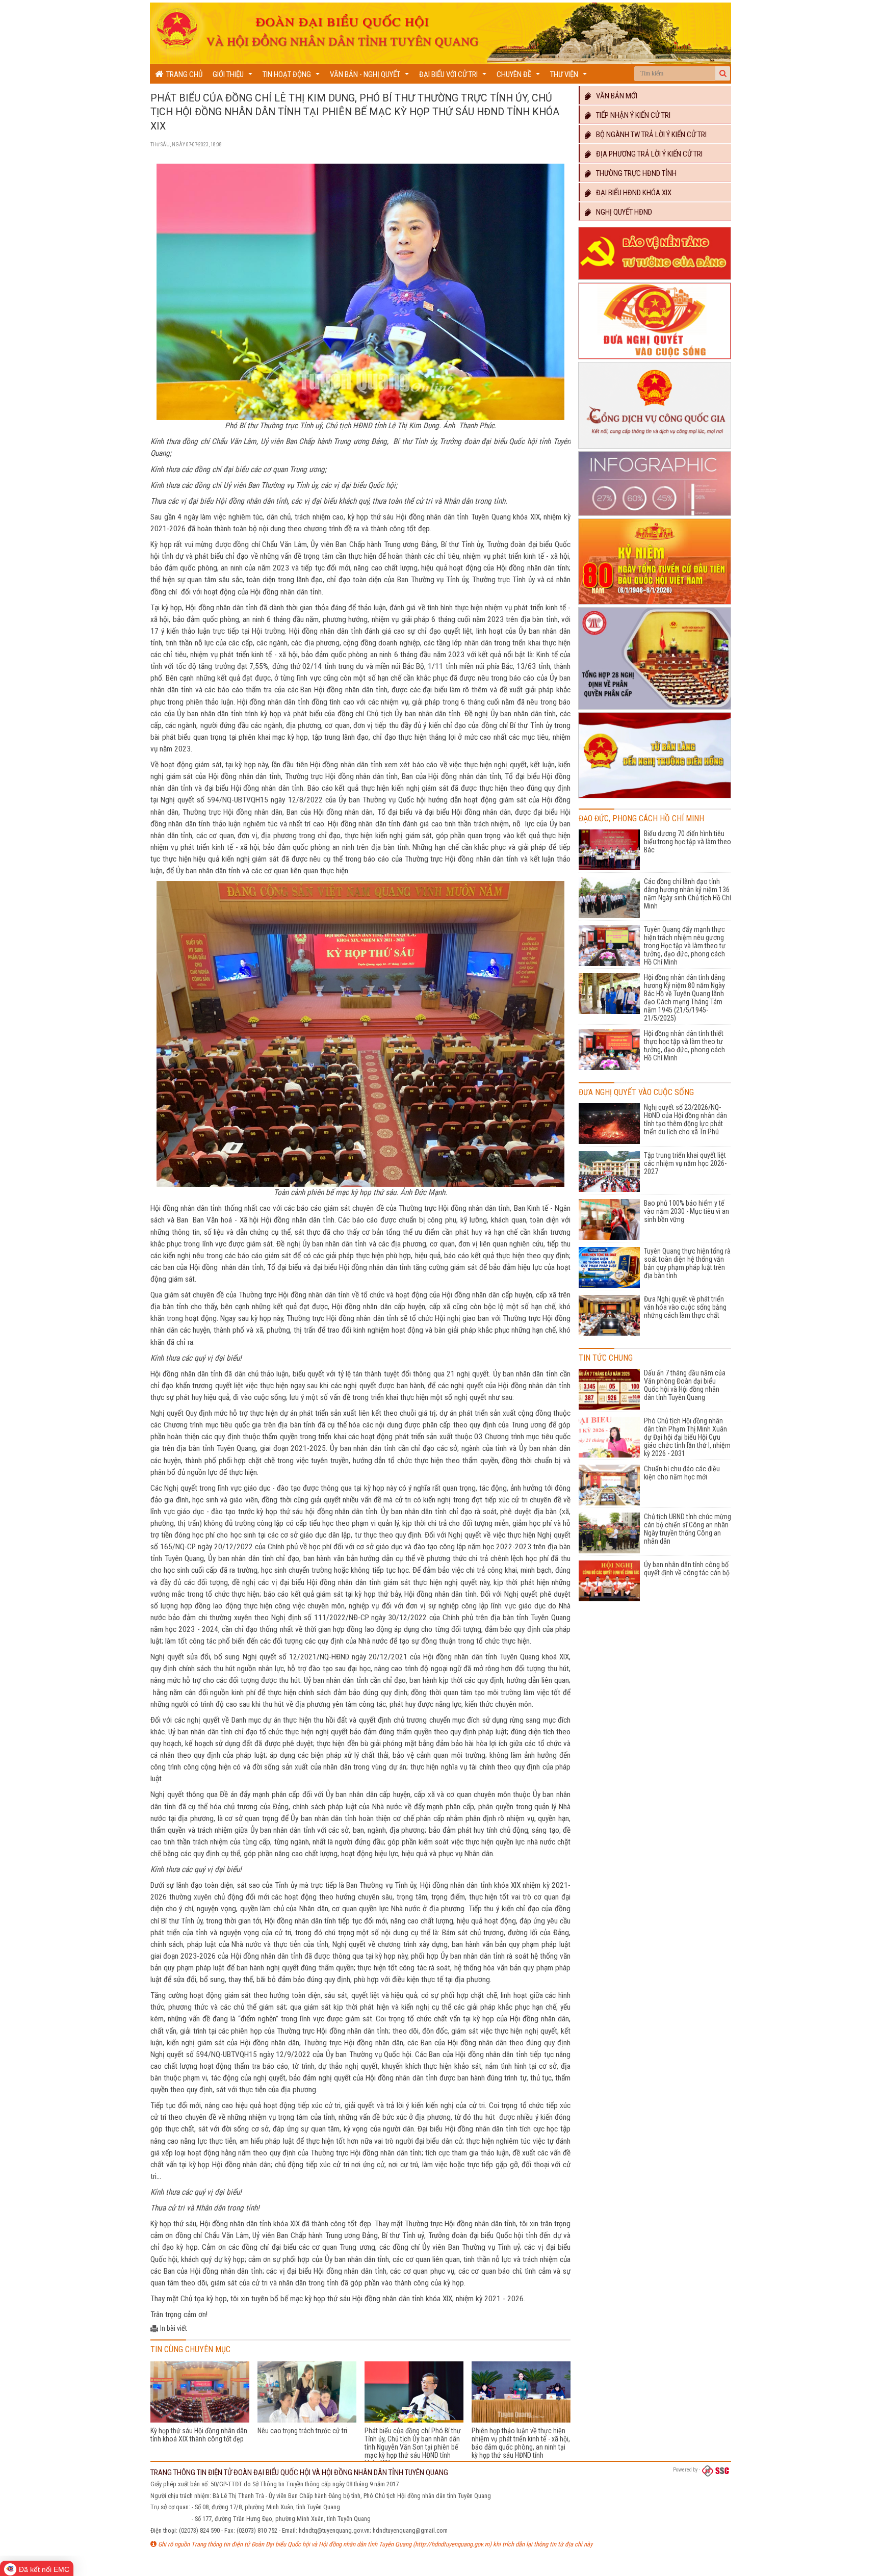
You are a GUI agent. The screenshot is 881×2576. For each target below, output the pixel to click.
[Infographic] (655, 516)
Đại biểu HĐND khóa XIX (631, 193)
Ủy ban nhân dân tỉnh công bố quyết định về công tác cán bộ (687, 1569)
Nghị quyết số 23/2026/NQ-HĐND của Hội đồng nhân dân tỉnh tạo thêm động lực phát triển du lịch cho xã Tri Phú (685, 1120)
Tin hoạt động (292, 77)
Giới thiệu (234, 77)
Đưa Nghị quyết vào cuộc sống (636, 1092)
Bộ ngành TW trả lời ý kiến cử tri (649, 135)
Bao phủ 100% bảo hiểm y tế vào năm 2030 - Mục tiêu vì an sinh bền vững (686, 1211)
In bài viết (174, 2328)
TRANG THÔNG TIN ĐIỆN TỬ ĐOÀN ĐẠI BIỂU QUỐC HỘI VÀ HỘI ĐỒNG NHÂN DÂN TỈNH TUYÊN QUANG (299, 2473)
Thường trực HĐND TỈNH (634, 173)
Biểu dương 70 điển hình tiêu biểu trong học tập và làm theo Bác (688, 842)
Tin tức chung (606, 1358)
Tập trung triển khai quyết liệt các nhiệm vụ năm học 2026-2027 (685, 1163)
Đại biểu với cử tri (454, 77)
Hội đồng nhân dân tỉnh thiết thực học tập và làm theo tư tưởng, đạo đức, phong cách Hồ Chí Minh (684, 1046)
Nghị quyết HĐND (622, 212)
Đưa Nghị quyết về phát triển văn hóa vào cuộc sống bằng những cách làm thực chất (685, 1307)
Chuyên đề (520, 77)
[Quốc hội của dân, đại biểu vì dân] (655, 798)
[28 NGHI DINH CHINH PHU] (655, 710)
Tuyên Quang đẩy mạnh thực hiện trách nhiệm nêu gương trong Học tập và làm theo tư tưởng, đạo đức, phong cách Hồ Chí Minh (685, 946)
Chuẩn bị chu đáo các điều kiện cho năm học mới (682, 1473)
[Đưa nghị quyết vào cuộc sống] (655, 359)
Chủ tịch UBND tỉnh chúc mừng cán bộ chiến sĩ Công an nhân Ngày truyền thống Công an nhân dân (688, 1529)
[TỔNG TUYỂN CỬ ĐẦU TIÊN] (655, 605)
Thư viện (570, 77)
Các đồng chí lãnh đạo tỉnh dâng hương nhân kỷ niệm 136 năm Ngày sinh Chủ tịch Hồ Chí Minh (688, 894)
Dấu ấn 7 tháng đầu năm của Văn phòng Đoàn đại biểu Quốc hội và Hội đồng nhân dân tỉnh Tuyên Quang (685, 1385)
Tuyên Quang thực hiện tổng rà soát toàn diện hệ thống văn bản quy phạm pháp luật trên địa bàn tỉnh (687, 1263)
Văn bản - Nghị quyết (371, 77)
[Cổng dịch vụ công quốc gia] (655, 449)
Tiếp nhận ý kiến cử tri (631, 115)
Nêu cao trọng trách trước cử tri (302, 2431)
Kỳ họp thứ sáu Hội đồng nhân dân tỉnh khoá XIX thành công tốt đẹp (199, 2435)
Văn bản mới (614, 96)
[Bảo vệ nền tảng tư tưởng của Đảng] (655, 280)
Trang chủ (183, 74)
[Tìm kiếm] (723, 73)
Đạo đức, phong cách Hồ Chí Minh (641, 818)
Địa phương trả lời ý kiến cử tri (647, 154)
